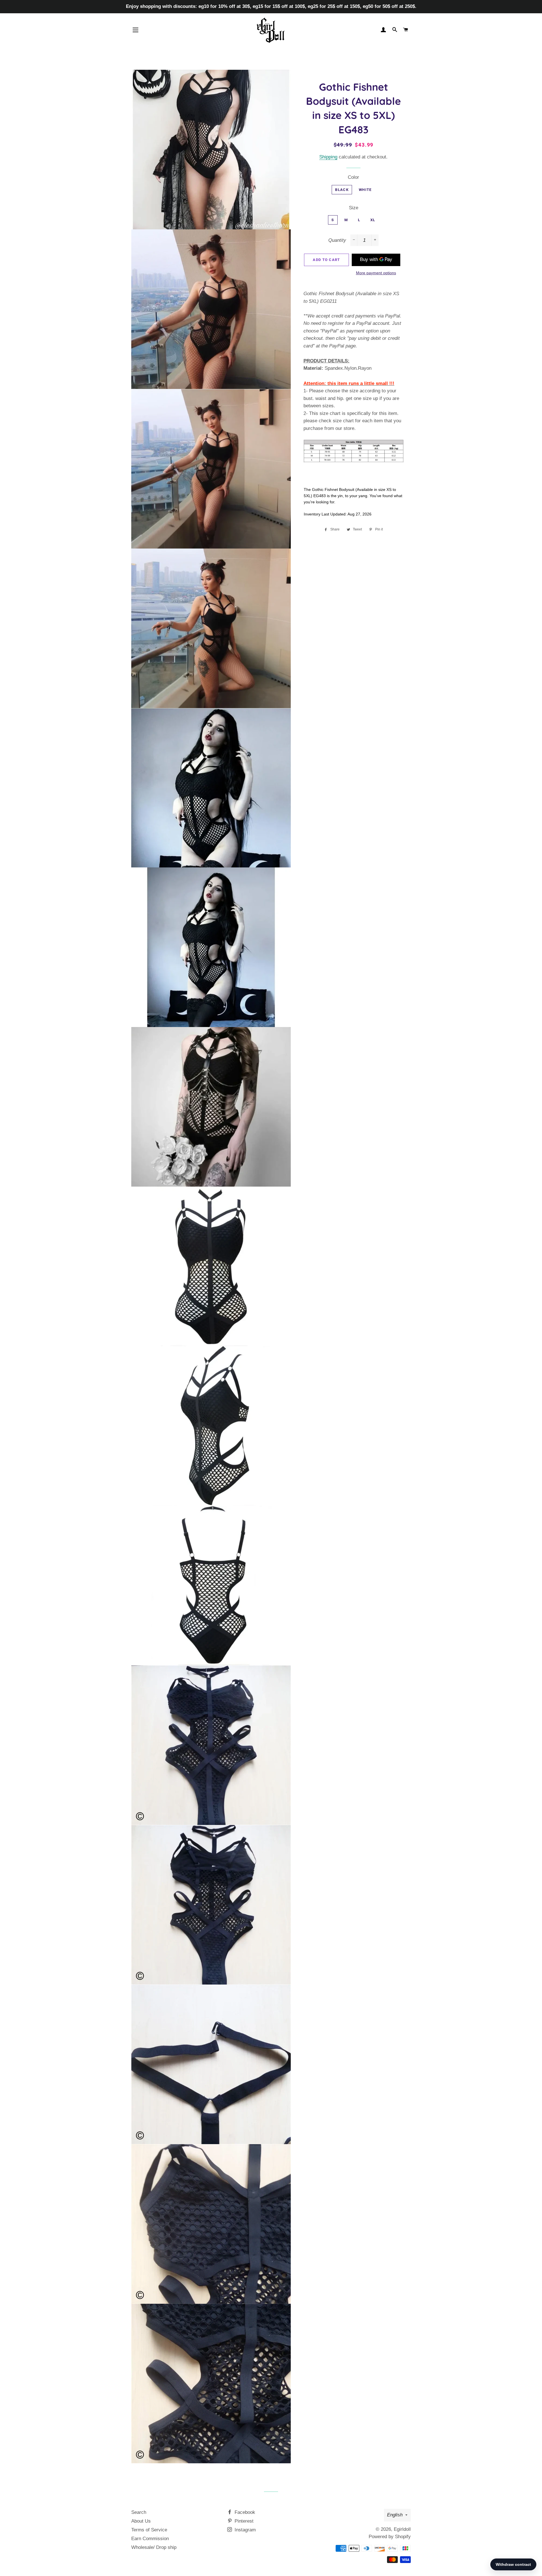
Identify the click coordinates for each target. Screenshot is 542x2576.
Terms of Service (149, 2530)
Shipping (328, 157)
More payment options (376, 273)
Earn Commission (150, 2539)
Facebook (244, 2512)
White (365, 190)
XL (373, 220)
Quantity (337, 240)
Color (353, 177)
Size (354, 208)
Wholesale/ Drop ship (154, 2547)
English (395, 2515)
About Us (141, 2521)
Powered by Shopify (390, 2537)
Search (139, 2512)
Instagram (244, 2530)
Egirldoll (402, 2529)
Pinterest (243, 2521)
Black (342, 190)
